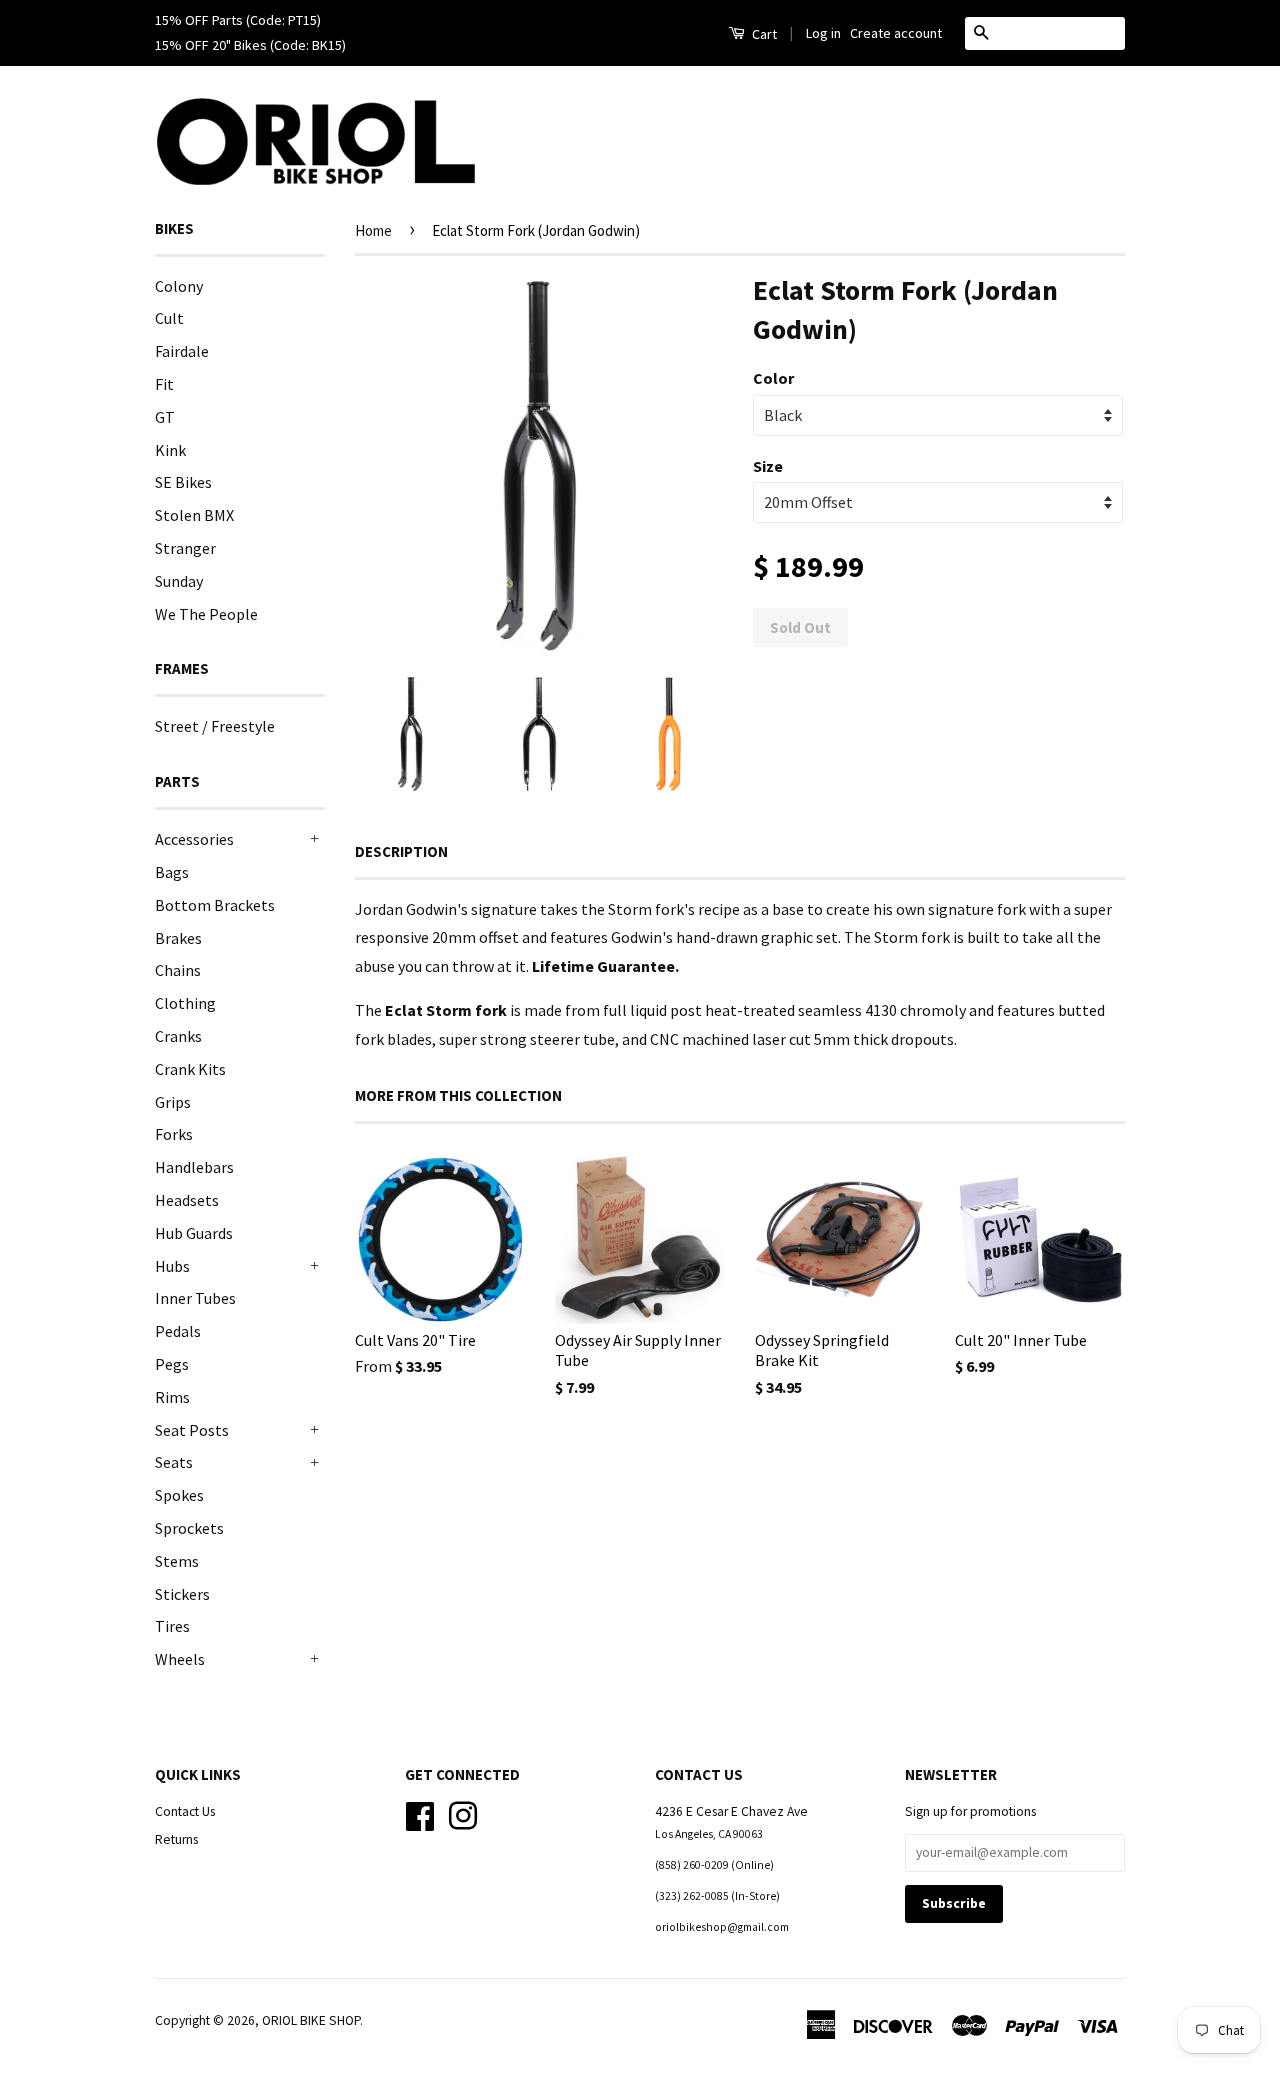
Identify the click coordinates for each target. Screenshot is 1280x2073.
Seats (174, 1462)
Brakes (178, 938)
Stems (177, 1561)
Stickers (182, 1594)
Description (401, 851)
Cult (169, 318)
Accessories (194, 839)
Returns (176, 1839)
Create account (896, 33)
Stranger (185, 548)
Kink (170, 450)
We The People (206, 614)
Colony (179, 286)
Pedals (178, 1331)
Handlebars (194, 1167)
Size (768, 466)
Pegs (172, 1364)
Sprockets (189, 1528)
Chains (178, 970)
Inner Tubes (195, 1298)
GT (165, 417)
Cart (763, 34)
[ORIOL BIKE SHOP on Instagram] (463, 1813)
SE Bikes (183, 482)
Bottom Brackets (215, 905)
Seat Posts (192, 1430)
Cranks (178, 1036)
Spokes (179, 1495)
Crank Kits (190, 1069)
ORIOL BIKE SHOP (311, 2020)
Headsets (187, 1200)
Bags (172, 872)
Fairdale (182, 351)
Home (373, 230)
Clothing (185, 1003)
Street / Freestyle (215, 726)
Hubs (172, 1266)
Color (773, 378)
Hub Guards (194, 1233)
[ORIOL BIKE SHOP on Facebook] (420, 1813)
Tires (172, 1626)
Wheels (180, 1659)
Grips (173, 1102)
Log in (823, 33)
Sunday (179, 581)
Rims (172, 1397)
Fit (164, 384)
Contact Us (185, 1811)
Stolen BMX (194, 515)
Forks (174, 1134)
